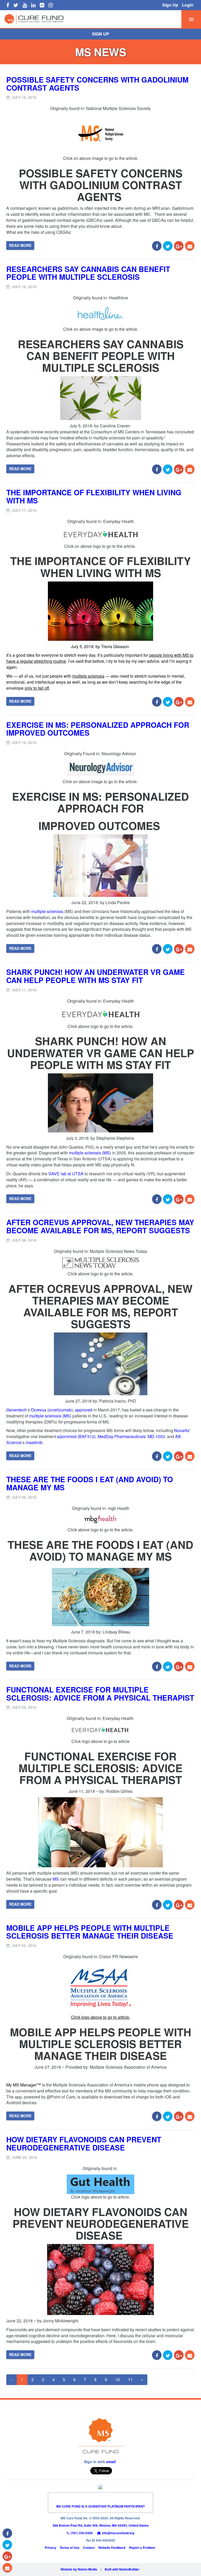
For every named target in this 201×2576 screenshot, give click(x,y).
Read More (20, 245)
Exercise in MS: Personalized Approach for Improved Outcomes (98, 729)
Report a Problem (142, 2548)
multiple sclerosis (88, 676)
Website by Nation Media (79, 2569)
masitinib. (35, 1442)
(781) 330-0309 (82, 2533)
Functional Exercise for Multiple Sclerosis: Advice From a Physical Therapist (100, 1694)
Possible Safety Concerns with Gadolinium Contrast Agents (97, 84)
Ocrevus (39, 1410)
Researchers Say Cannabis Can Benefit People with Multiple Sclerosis (88, 273)
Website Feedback (112, 2548)
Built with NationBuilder (122, 2569)
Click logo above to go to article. (100, 2017)
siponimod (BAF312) (76, 1436)
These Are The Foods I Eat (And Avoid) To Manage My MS (90, 1483)
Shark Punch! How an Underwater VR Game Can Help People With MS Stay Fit (96, 976)
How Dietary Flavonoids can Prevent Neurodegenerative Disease (84, 2143)
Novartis (182, 1430)
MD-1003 (156, 1436)
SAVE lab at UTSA (66, 1174)
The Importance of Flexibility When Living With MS (94, 496)
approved (84, 1410)
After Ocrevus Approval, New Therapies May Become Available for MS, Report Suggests (100, 1226)
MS (56, 1879)
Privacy (51, 2548)
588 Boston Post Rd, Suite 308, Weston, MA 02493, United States (101, 2525)
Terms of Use (70, 2548)
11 (130, 2379)
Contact (89, 2548)
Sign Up (170, 5)
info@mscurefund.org (118, 2533)
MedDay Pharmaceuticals (122, 1436)
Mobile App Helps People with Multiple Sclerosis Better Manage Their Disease (90, 1932)
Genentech (16, 1410)
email (111, 2462)
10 (118, 2379)
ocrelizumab (60, 1410)
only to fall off (37, 688)
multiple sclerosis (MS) (90, 1153)
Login (188, 5)
